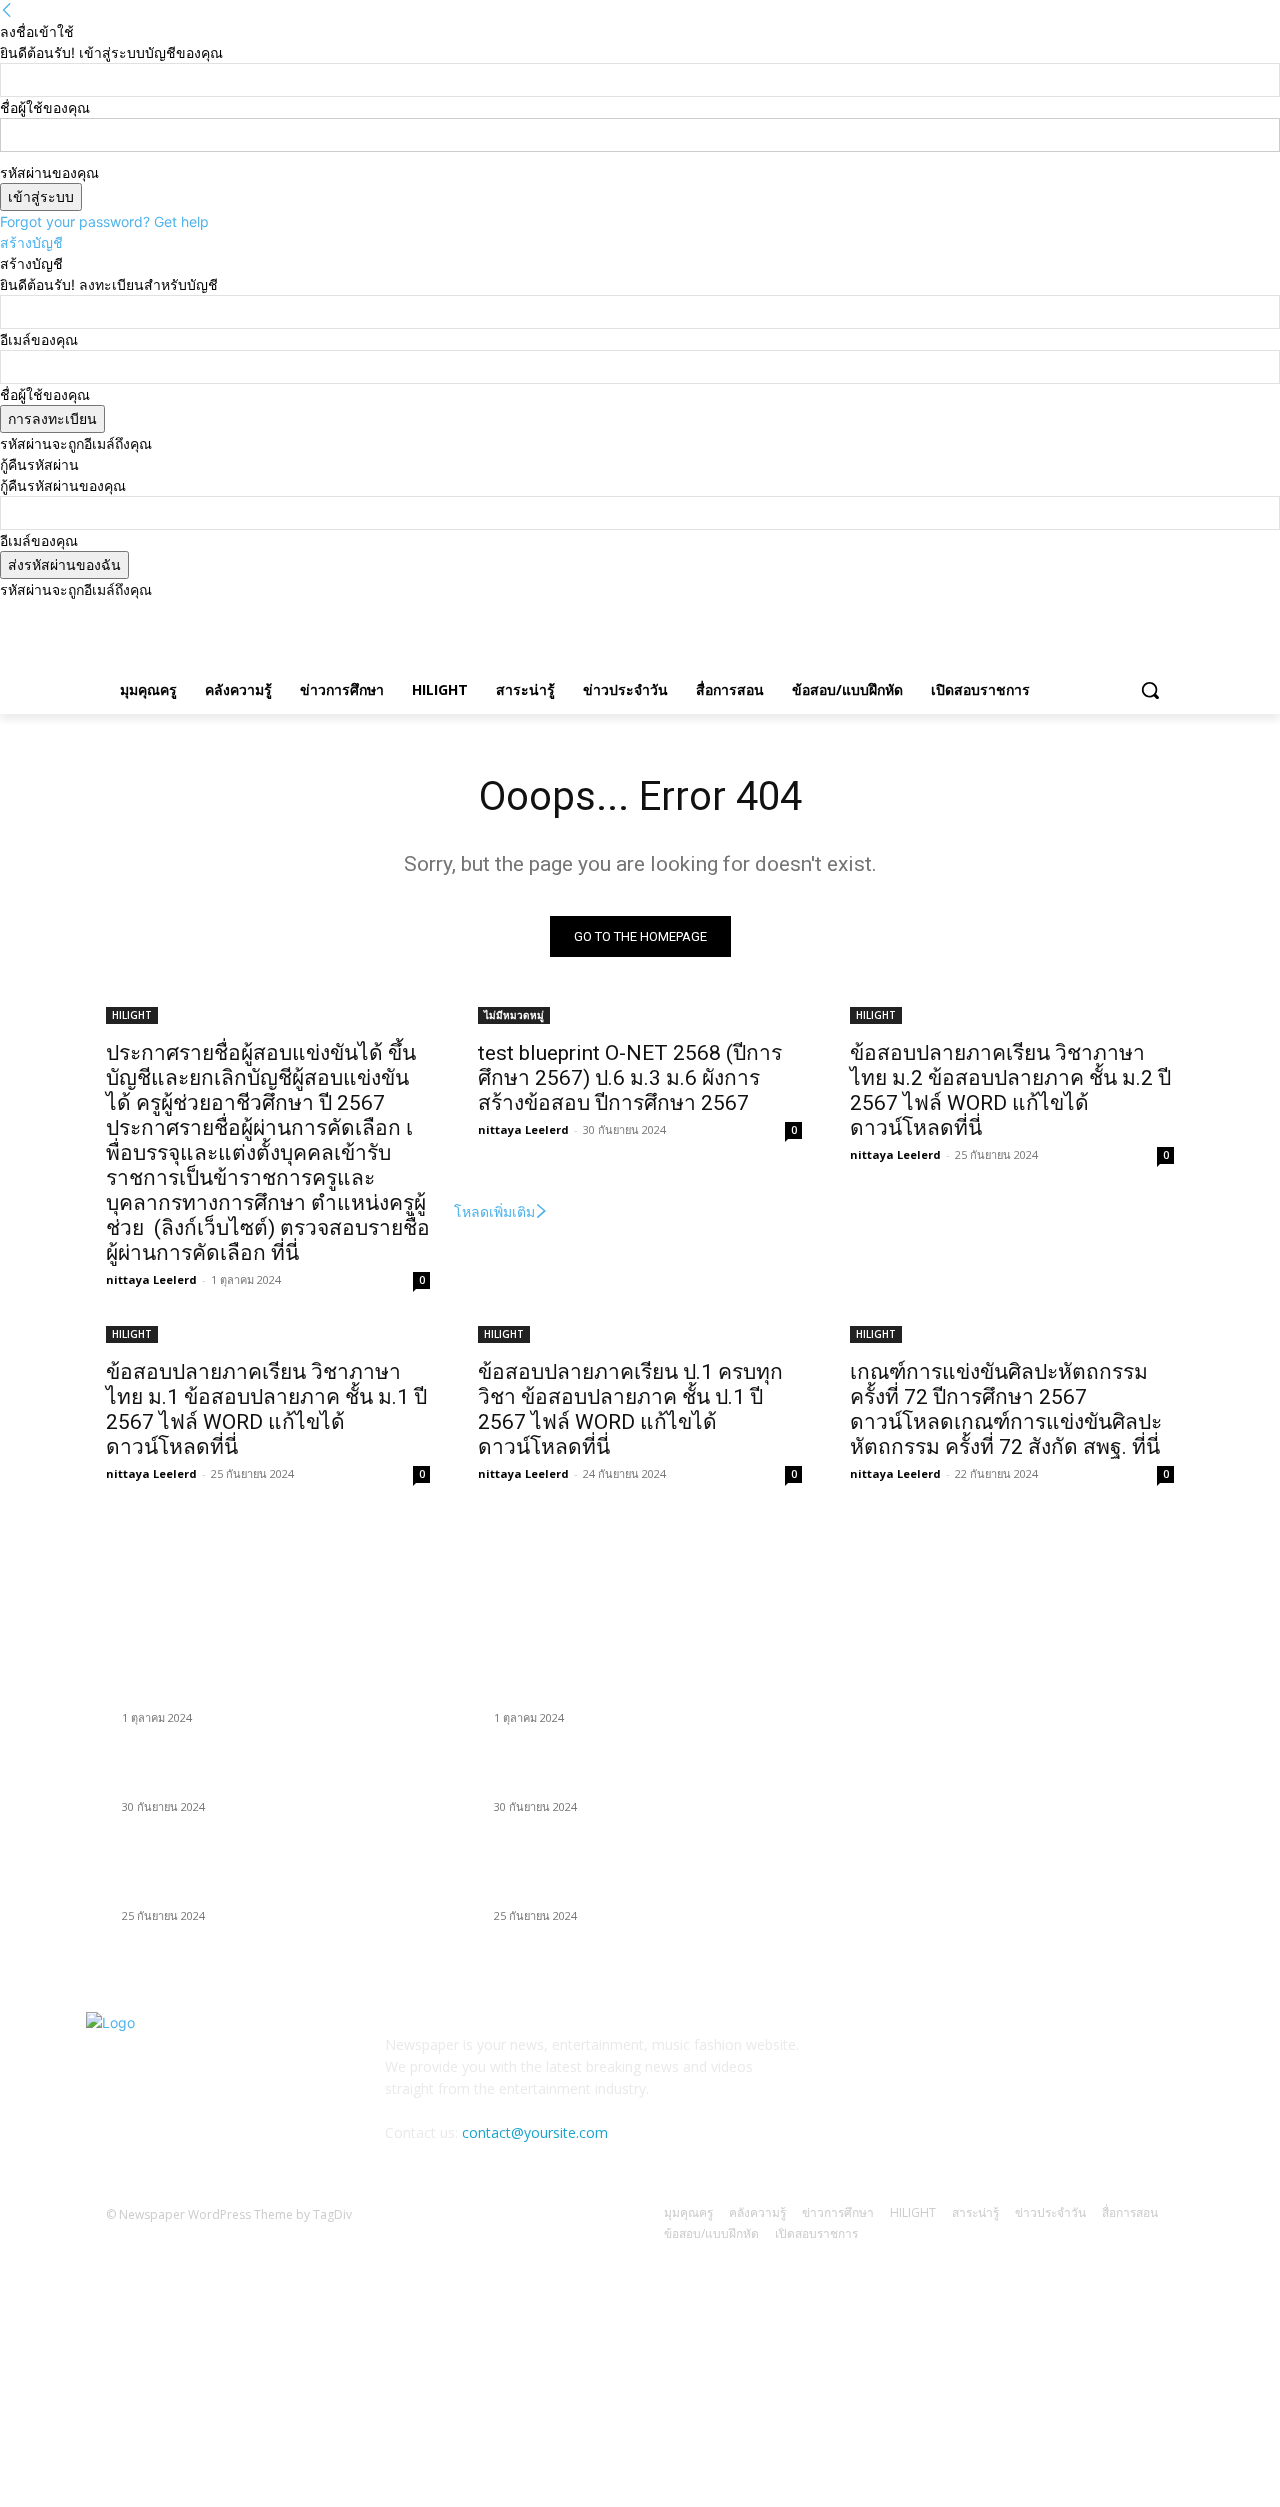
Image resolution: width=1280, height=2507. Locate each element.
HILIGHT (132, 1015)
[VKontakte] (1066, 2058)
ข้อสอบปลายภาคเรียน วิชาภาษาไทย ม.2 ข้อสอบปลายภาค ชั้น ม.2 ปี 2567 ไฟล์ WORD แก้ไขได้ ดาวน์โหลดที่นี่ (1010, 1090)
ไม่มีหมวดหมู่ (514, 1015)
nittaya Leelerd (151, 1279)
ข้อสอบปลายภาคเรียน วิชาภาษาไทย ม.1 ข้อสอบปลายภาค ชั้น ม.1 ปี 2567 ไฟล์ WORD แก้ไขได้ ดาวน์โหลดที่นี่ (266, 1409)
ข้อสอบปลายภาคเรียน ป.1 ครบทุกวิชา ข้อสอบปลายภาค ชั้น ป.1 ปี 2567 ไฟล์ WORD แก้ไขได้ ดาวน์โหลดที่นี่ (630, 1409)
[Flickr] (967, 2058)
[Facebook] (1051, 614)
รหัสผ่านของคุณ (49, 172)
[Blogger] (869, 2058)
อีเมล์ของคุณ (39, 339)
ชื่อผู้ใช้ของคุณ (45, 107)
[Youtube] (1162, 614)
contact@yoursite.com (535, 2132)
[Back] (7, 10)
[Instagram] (1079, 614)
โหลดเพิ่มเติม (494, 1211)
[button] (1150, 690)
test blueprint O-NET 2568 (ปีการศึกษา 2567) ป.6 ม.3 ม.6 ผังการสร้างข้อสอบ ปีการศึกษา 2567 (630, 1078)
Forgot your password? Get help (104, 221)
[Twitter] (1107, 614)
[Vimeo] (1134, 614)
